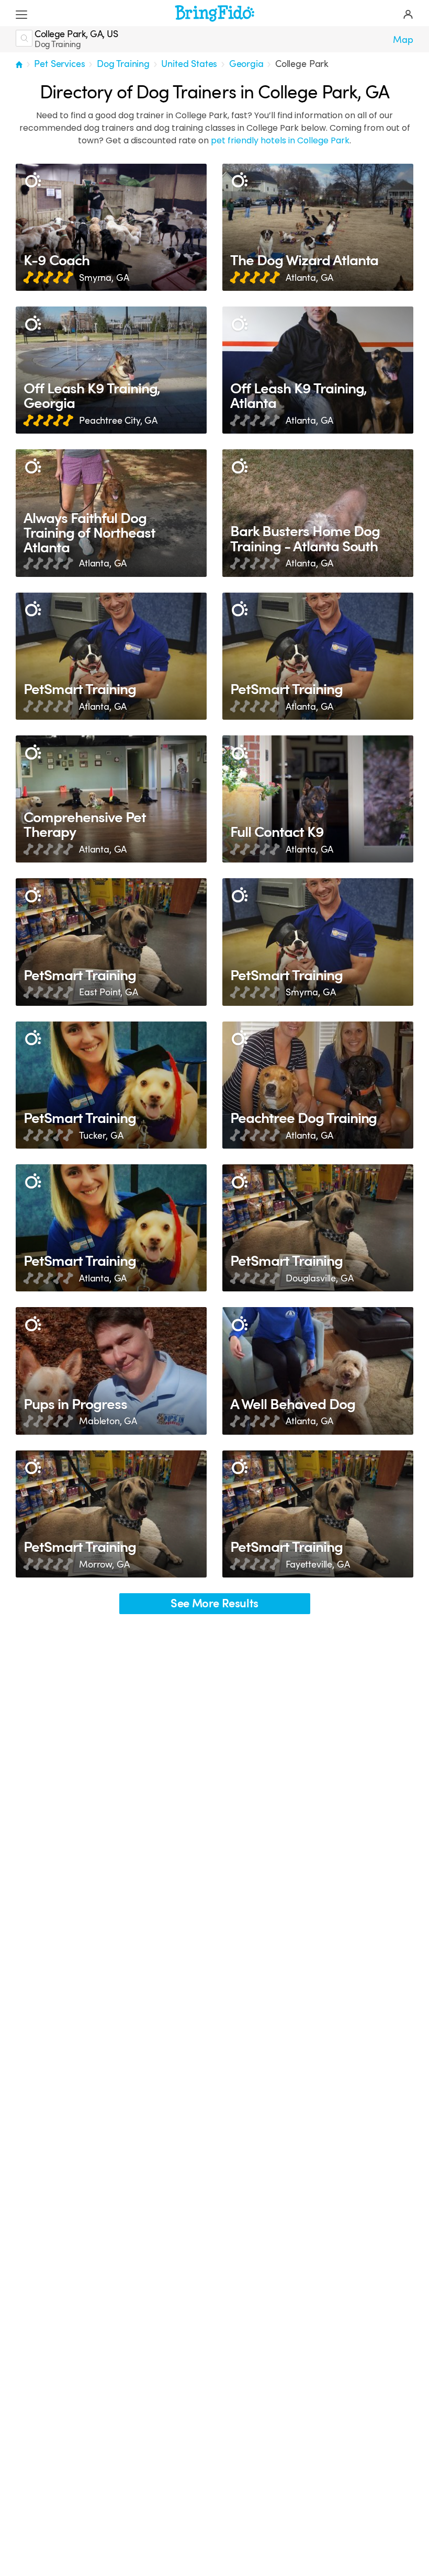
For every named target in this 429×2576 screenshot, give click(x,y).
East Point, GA (109, 992)
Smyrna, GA (104, 278)
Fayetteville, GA (318, 1564)
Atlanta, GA (309, 278)
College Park (302, 64)
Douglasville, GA (319, 1278)
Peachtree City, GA (118, 421)
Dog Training (123, 64)
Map (403, 40)
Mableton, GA (108, 1421)
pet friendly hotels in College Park (280, 140)
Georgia (246, 64)
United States (189, 64)
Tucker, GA (101, 1136)
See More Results (214, 1603)
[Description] (33, 181)
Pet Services (59, 64)
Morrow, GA (104, 1564)
